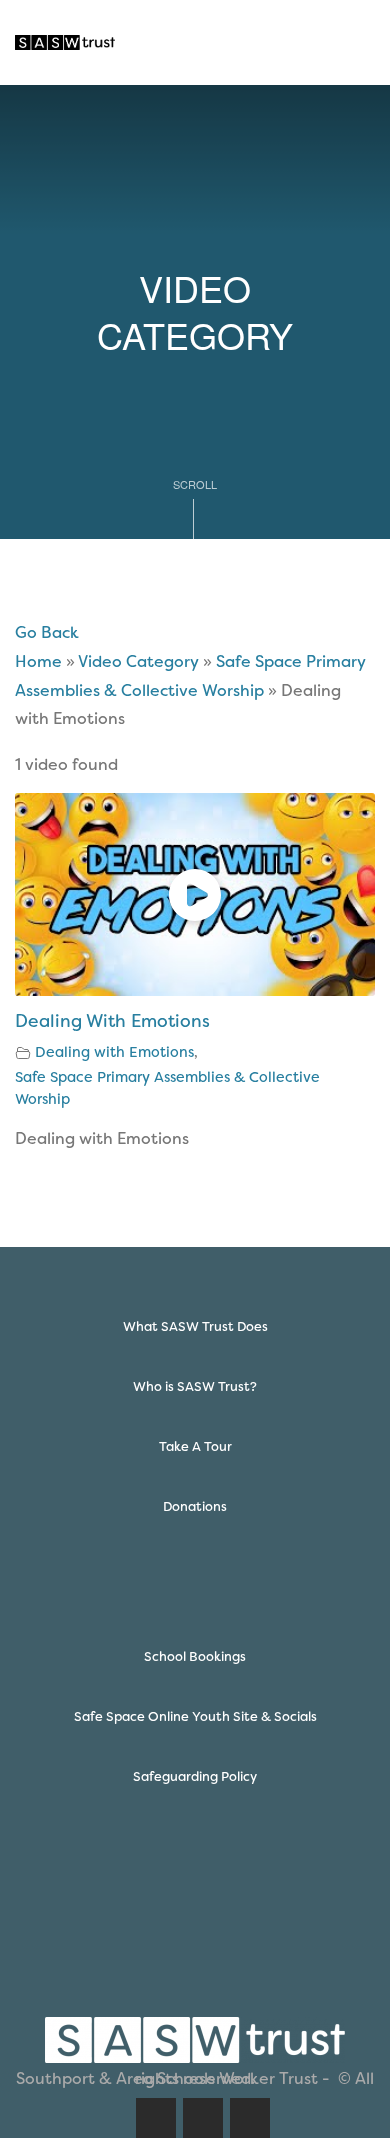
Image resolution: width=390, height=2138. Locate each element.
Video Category (138, 661)
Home (38, 661)
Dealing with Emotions (114, 1052)
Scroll (195, 484)
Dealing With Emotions (112, 1021)
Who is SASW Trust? (195, 1386)
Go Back (47, 632)
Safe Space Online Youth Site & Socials (195, 1716)
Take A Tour (195, 1446)
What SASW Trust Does (195, 1326)
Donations (195, 1506)
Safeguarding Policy (195, 1776)
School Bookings (195, 1656)
